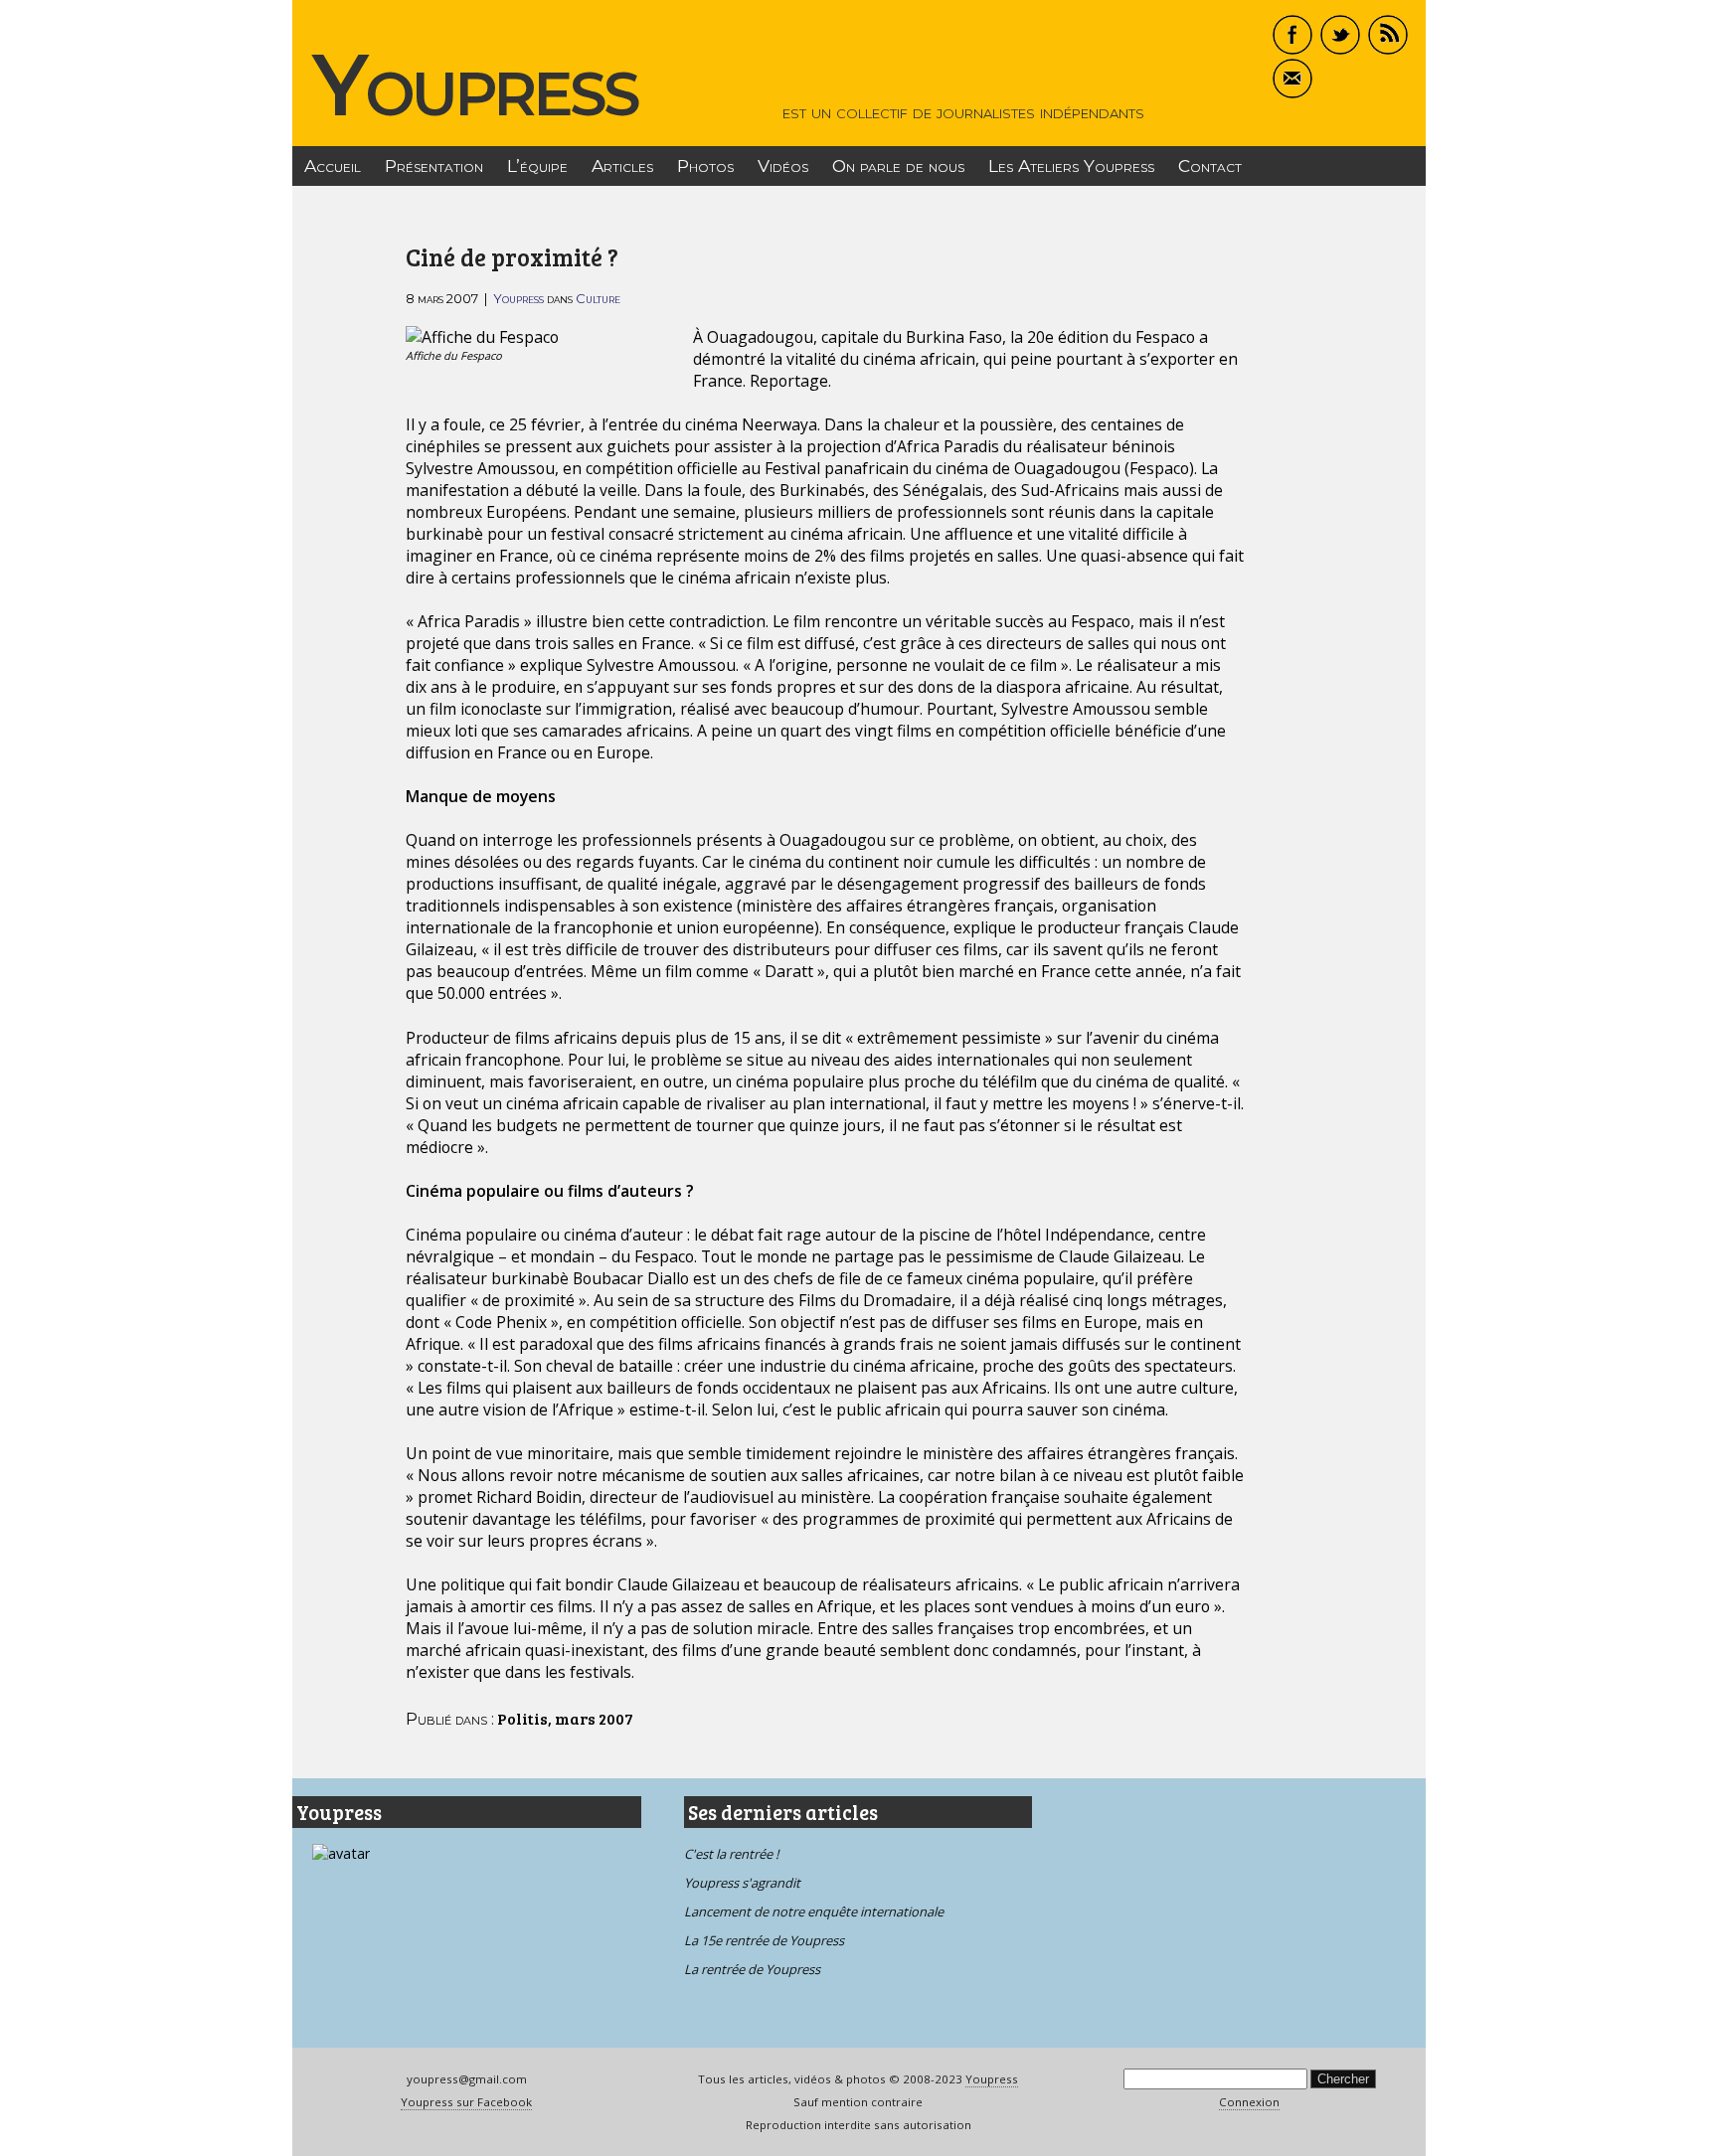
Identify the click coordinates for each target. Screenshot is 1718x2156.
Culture (598, 298)
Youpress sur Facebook (466, 2102)
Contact (1210, 166)
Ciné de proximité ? (512, 257)
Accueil (333, 166)
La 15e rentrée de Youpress (764, 1940)
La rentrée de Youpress (752, 1969)
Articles (622, 166)
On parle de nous (898, 166)
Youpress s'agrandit (742, 1883)
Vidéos (783, 166)
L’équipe (537, 166)
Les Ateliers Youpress (1071, 166)
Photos (705, 166)
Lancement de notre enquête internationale (814, 1911)
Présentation (434, 166)
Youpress (475, 84)
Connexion (1249, 2102)
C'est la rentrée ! (731, 1854)
